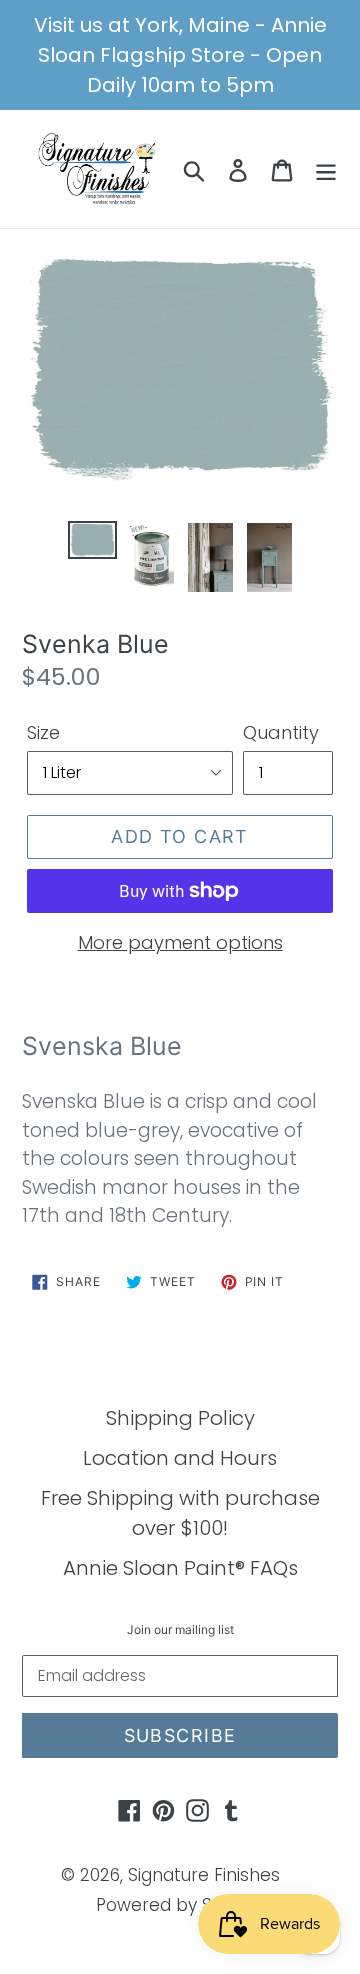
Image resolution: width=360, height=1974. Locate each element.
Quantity (281, 732)
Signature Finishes (204, 1875)
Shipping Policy (180, 1418)
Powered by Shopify (180, 1905)
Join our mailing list (180, 1630)
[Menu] (326, 169)
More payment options (180, 942)
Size (43, 732)
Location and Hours (180, 1458)
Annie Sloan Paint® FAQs (180, 1568)
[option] (92, 543)
